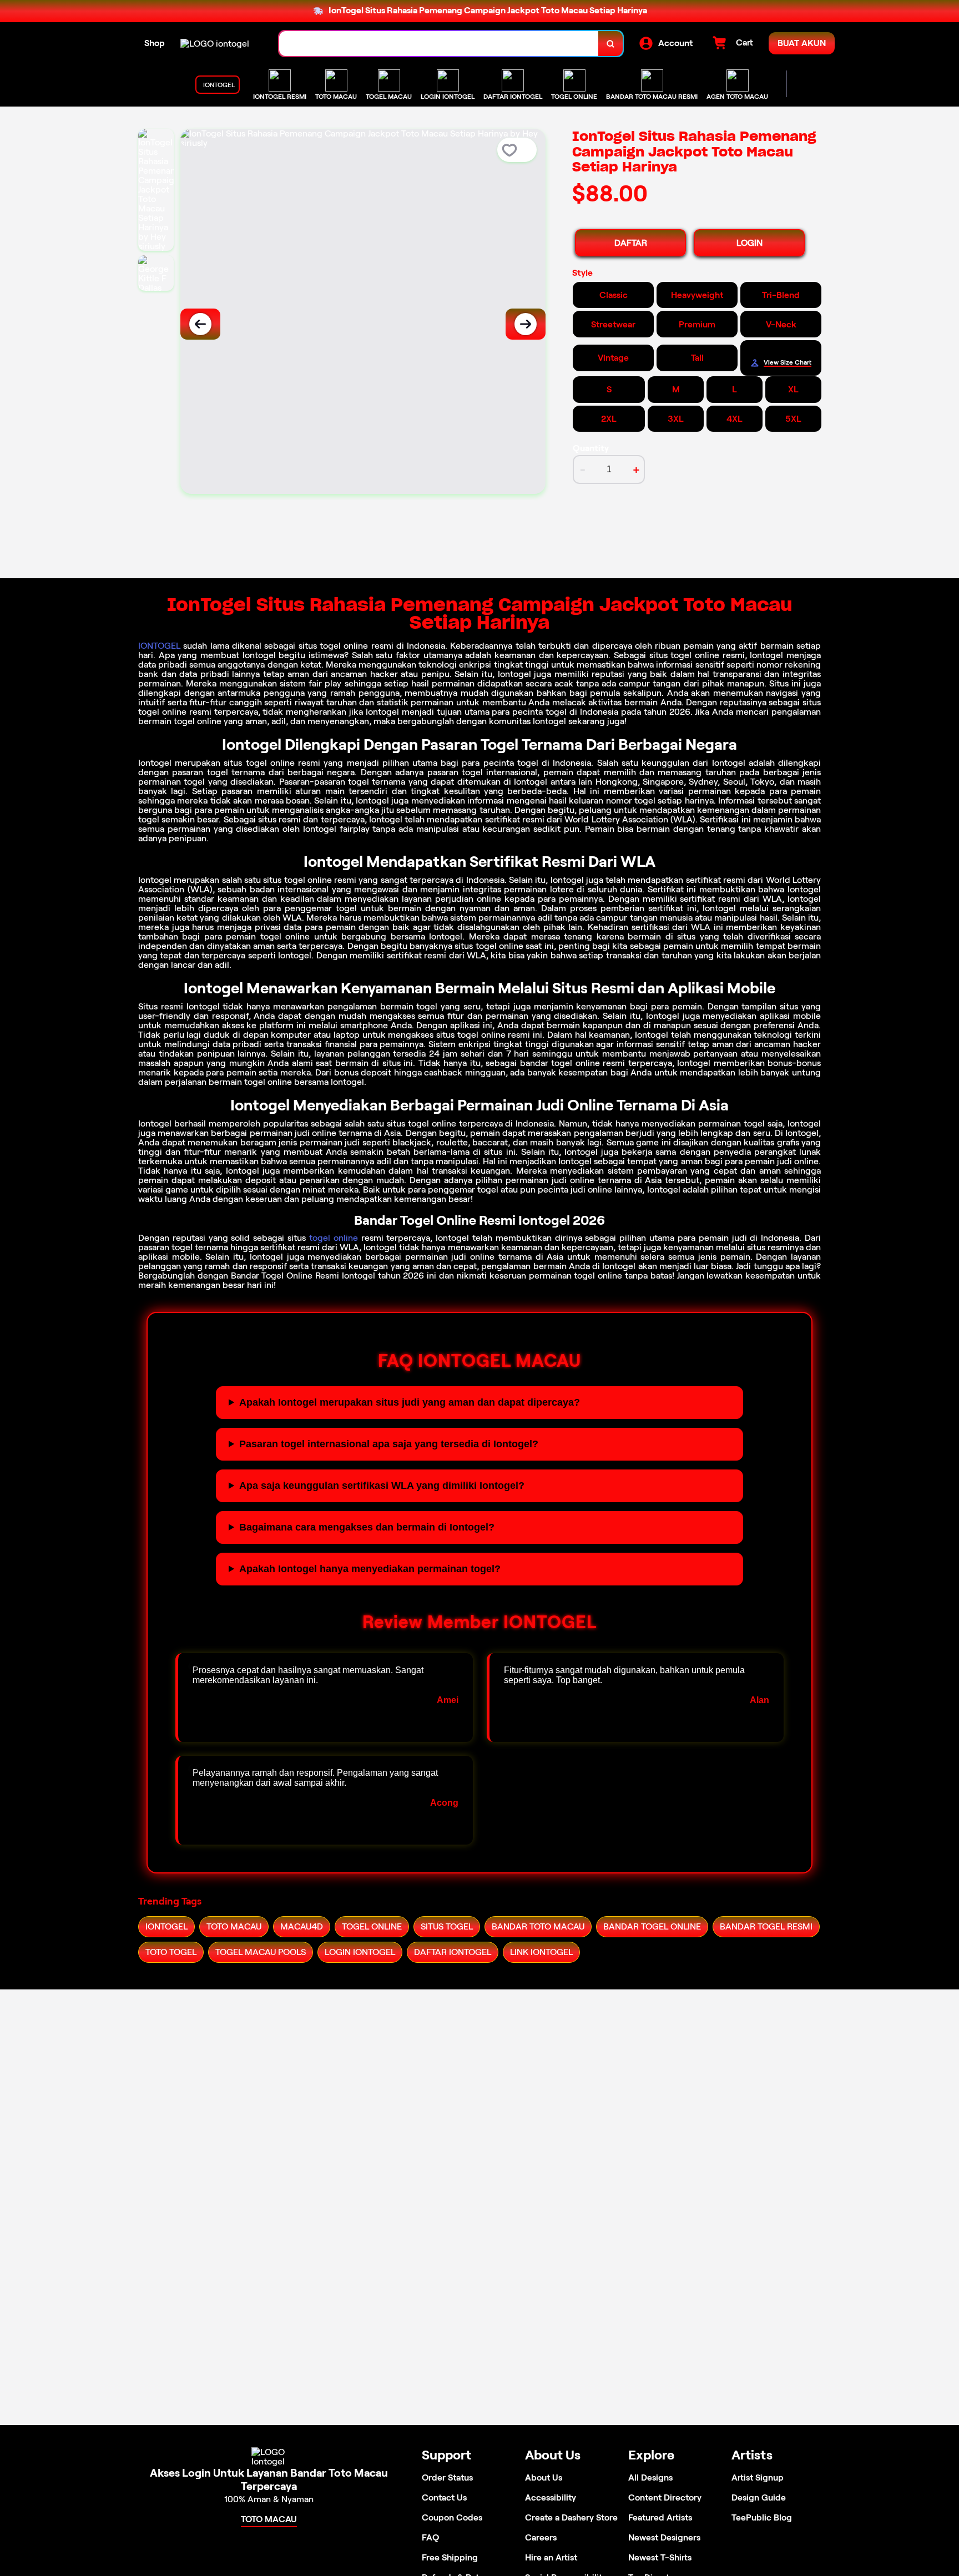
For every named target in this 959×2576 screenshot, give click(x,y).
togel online (334, 1238)
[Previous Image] (200, 324)
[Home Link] (215, 44)
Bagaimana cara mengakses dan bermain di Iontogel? (367, 1527)
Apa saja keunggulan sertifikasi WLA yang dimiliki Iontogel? (382, 1486)
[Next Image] (526, 324)
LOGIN (749, 243)
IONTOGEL (159, 646)
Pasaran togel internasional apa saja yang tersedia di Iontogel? (389, 1444)
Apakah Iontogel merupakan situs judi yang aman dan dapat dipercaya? (410, 1402)
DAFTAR (631, 243)
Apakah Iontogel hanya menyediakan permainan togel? (370, 1569)
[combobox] (439, 44)
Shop (155, 43)
